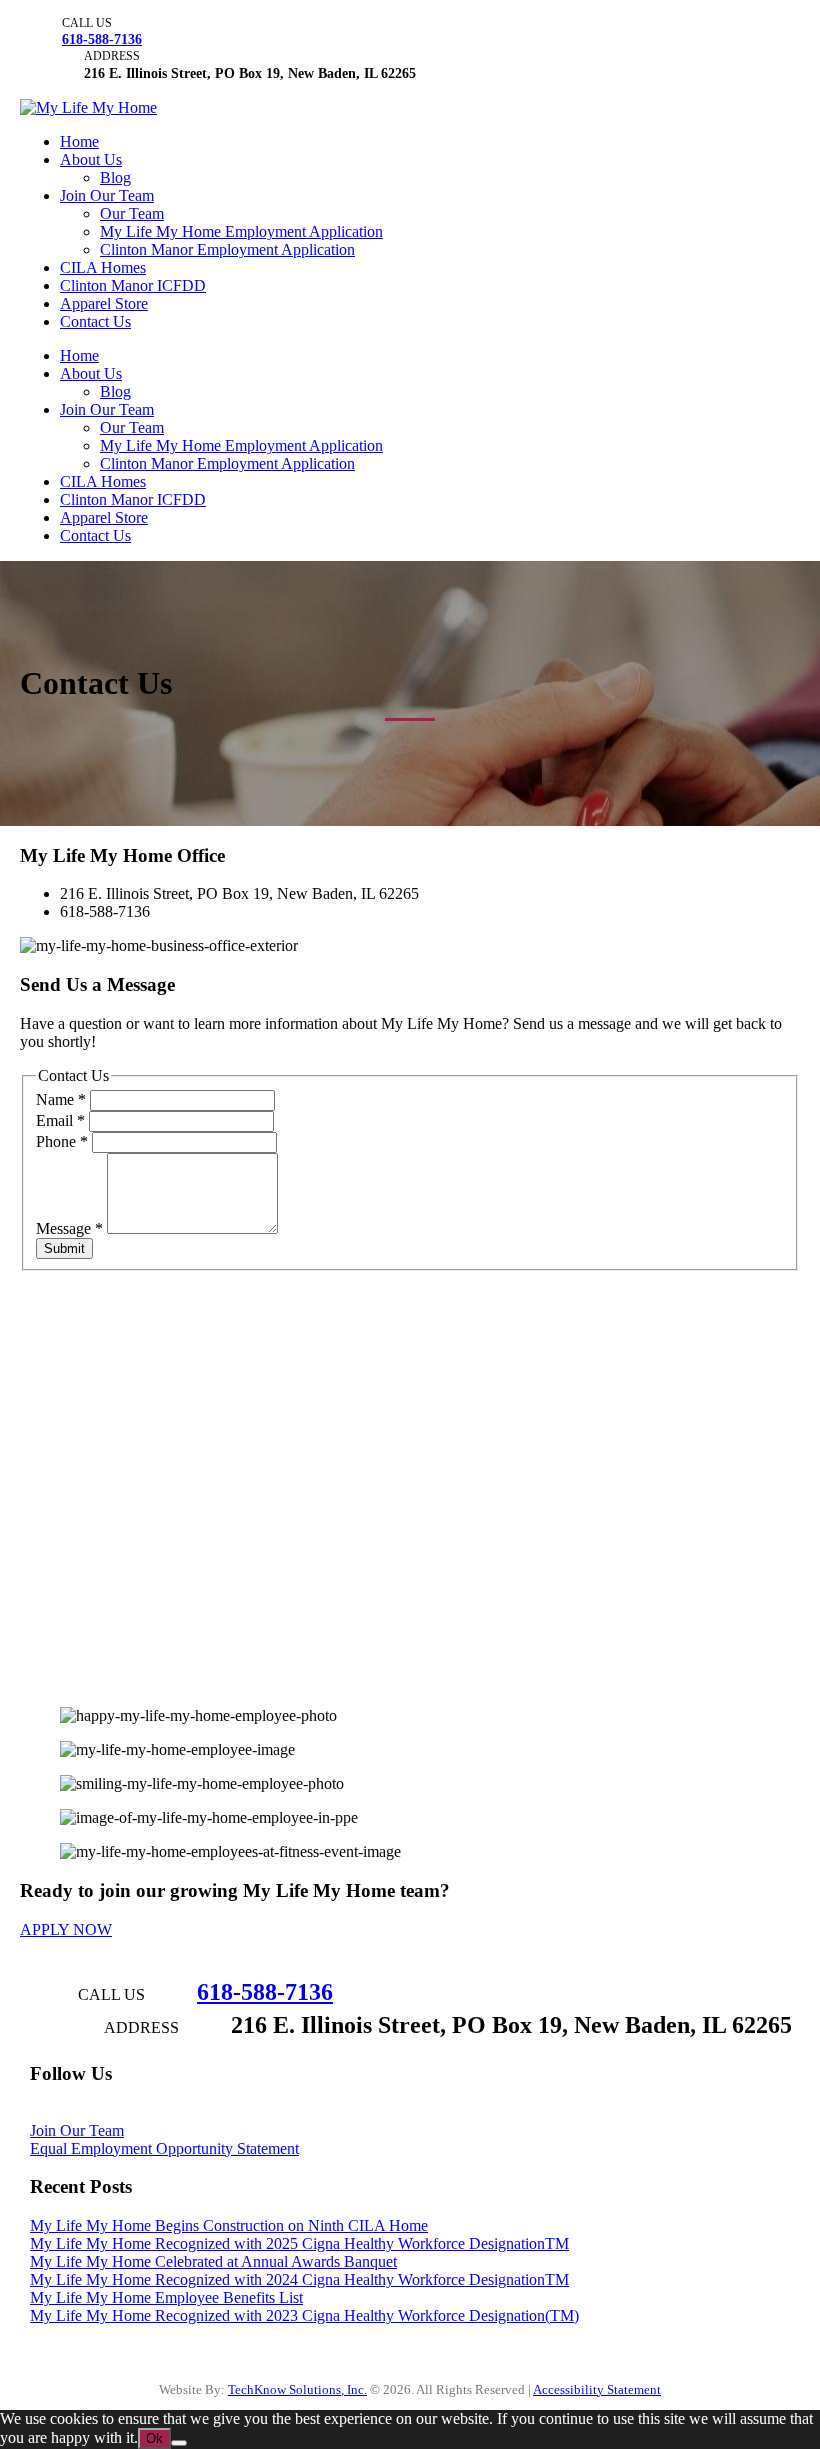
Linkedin (253, 2113)
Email (60, 1120)
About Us (91, 159)
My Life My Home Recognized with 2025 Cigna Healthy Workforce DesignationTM (299, 2243)
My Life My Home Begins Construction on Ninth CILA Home (229, 2225)
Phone (62, 1141)
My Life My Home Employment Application (241, 231)
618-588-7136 (102, 39)
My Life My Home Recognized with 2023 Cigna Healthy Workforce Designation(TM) (304, 2315)
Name (61, 1099)
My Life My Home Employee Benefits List (166, 2297)
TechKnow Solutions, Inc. (297, 2390)
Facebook (61, 2113)
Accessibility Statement (597, 2390)
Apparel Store (104, 303)
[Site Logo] (88, 107)
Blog (115, 177)
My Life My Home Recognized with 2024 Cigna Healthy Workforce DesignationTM (299, 2279)
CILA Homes (103, 267)
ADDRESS (112, 56)
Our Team (132, 213)
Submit (64, 1248)
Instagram (187, 2113)
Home (79, 141)
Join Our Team (107, 195)
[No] (179, 2443)
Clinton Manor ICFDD (133, 285)
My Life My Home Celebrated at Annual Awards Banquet (213, 2261)
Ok (154, 2438)
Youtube (124, 2113)
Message (69, 1228)
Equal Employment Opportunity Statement (164, 2148)
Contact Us (95, 321)
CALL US (87, 23)
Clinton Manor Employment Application (227, 249)
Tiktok (309, 2113)
